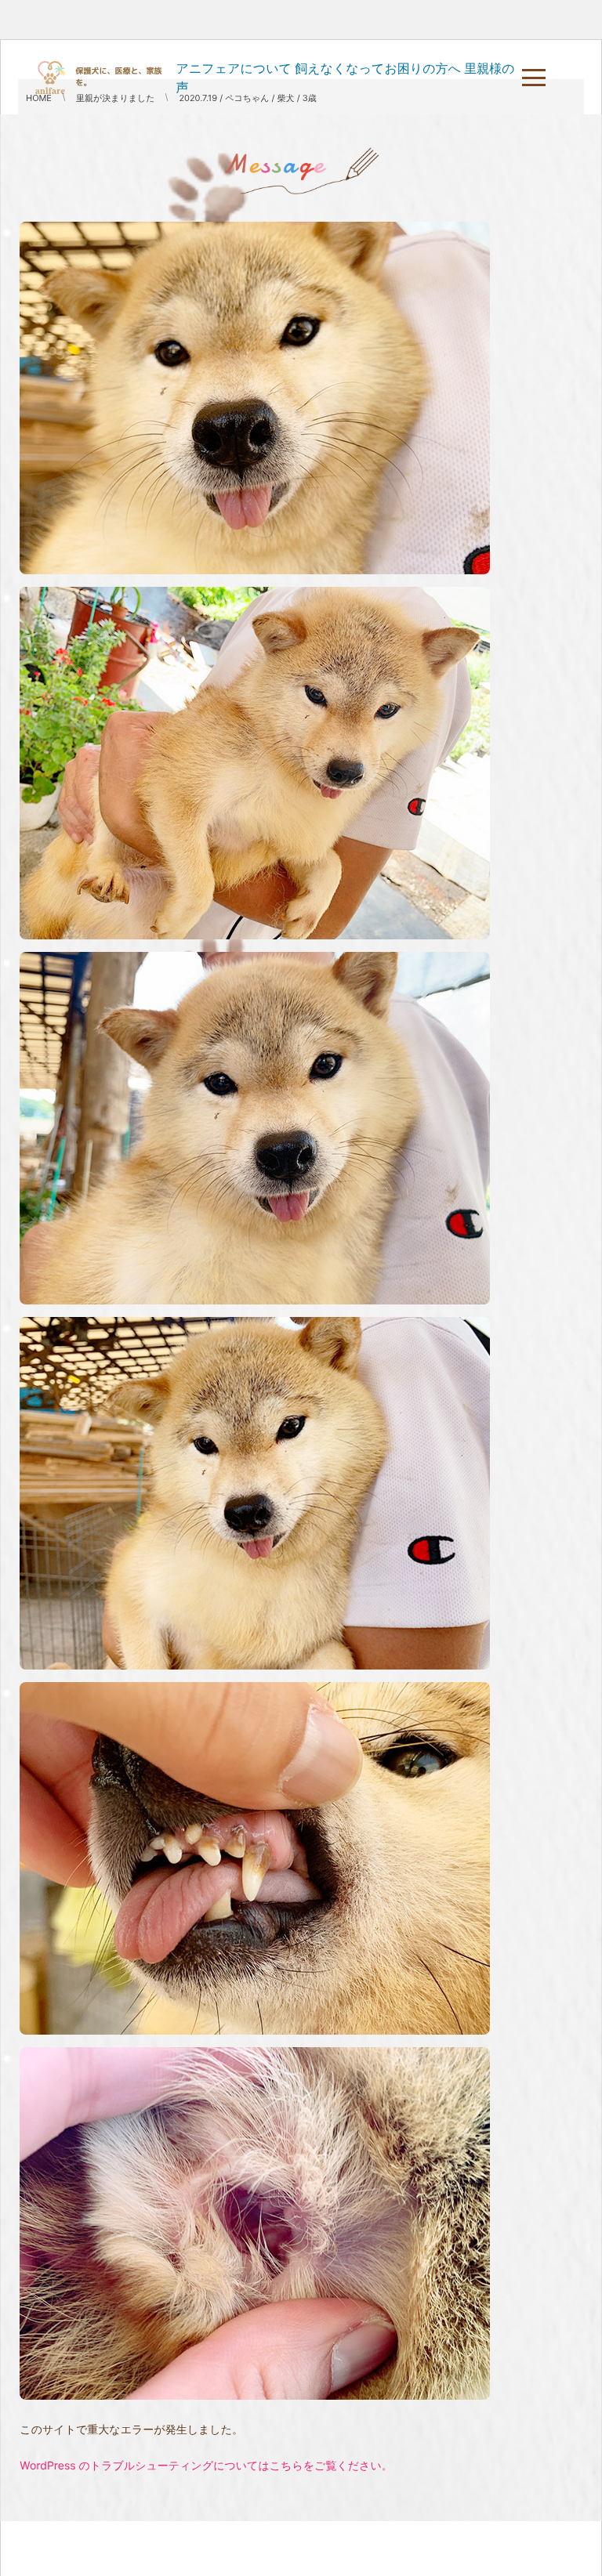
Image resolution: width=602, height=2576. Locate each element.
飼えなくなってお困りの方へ (378, 68)
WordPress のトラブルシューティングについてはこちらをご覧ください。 (206, 2466)
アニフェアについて (234, 68)
